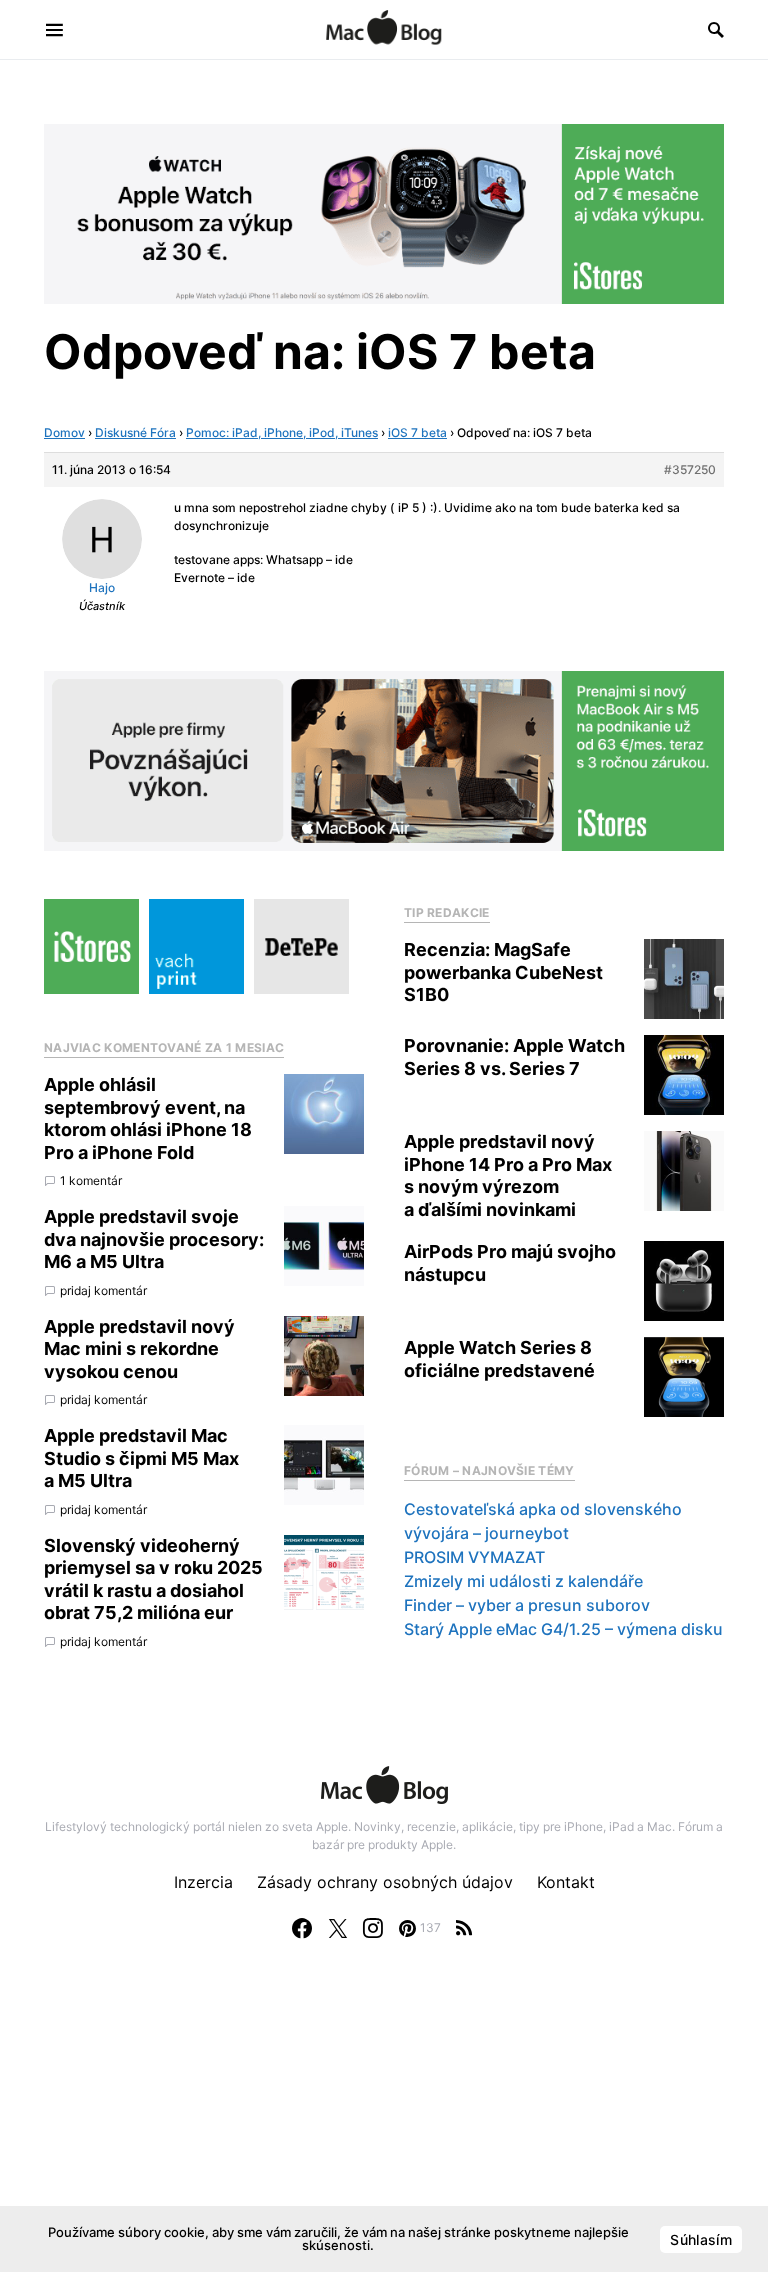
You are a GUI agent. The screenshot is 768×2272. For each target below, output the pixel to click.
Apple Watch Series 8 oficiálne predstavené (499, 1359)
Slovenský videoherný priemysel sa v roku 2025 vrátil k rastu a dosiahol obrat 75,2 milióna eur (153, 1579)
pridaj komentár (103, 1290)
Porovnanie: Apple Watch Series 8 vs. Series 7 (514, 1057)
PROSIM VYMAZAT (474, 1557)
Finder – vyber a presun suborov (527, 1605)
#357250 (690, 469)
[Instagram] (373, 1928)
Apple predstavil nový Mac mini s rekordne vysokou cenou (139, 1349)
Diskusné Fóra (135, 432)
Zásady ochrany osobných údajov (385, 1882)
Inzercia (203, 1882)
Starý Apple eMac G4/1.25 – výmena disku (563, 1629)
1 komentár (91, 1180)
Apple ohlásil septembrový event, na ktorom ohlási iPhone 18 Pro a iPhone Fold (148, 1118)
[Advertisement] (384, 2126)
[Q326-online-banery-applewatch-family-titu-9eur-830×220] (384, 212)
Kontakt (566, 1882)
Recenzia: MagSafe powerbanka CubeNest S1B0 (503, 972)
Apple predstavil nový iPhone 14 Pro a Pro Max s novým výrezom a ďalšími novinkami (508, 1175)
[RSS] (464, 1928)
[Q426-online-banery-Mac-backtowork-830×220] (384, 760)
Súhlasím (701, 2239)
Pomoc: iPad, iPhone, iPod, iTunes (282, 432)
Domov (64, 432)
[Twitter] (338, 1928)
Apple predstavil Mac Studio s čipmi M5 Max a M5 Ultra (141, 1458)
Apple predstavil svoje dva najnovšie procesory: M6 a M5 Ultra (154, 1239)
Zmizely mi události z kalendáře (523, 1581)
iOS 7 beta (417, 432)
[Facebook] (302, 1928)
